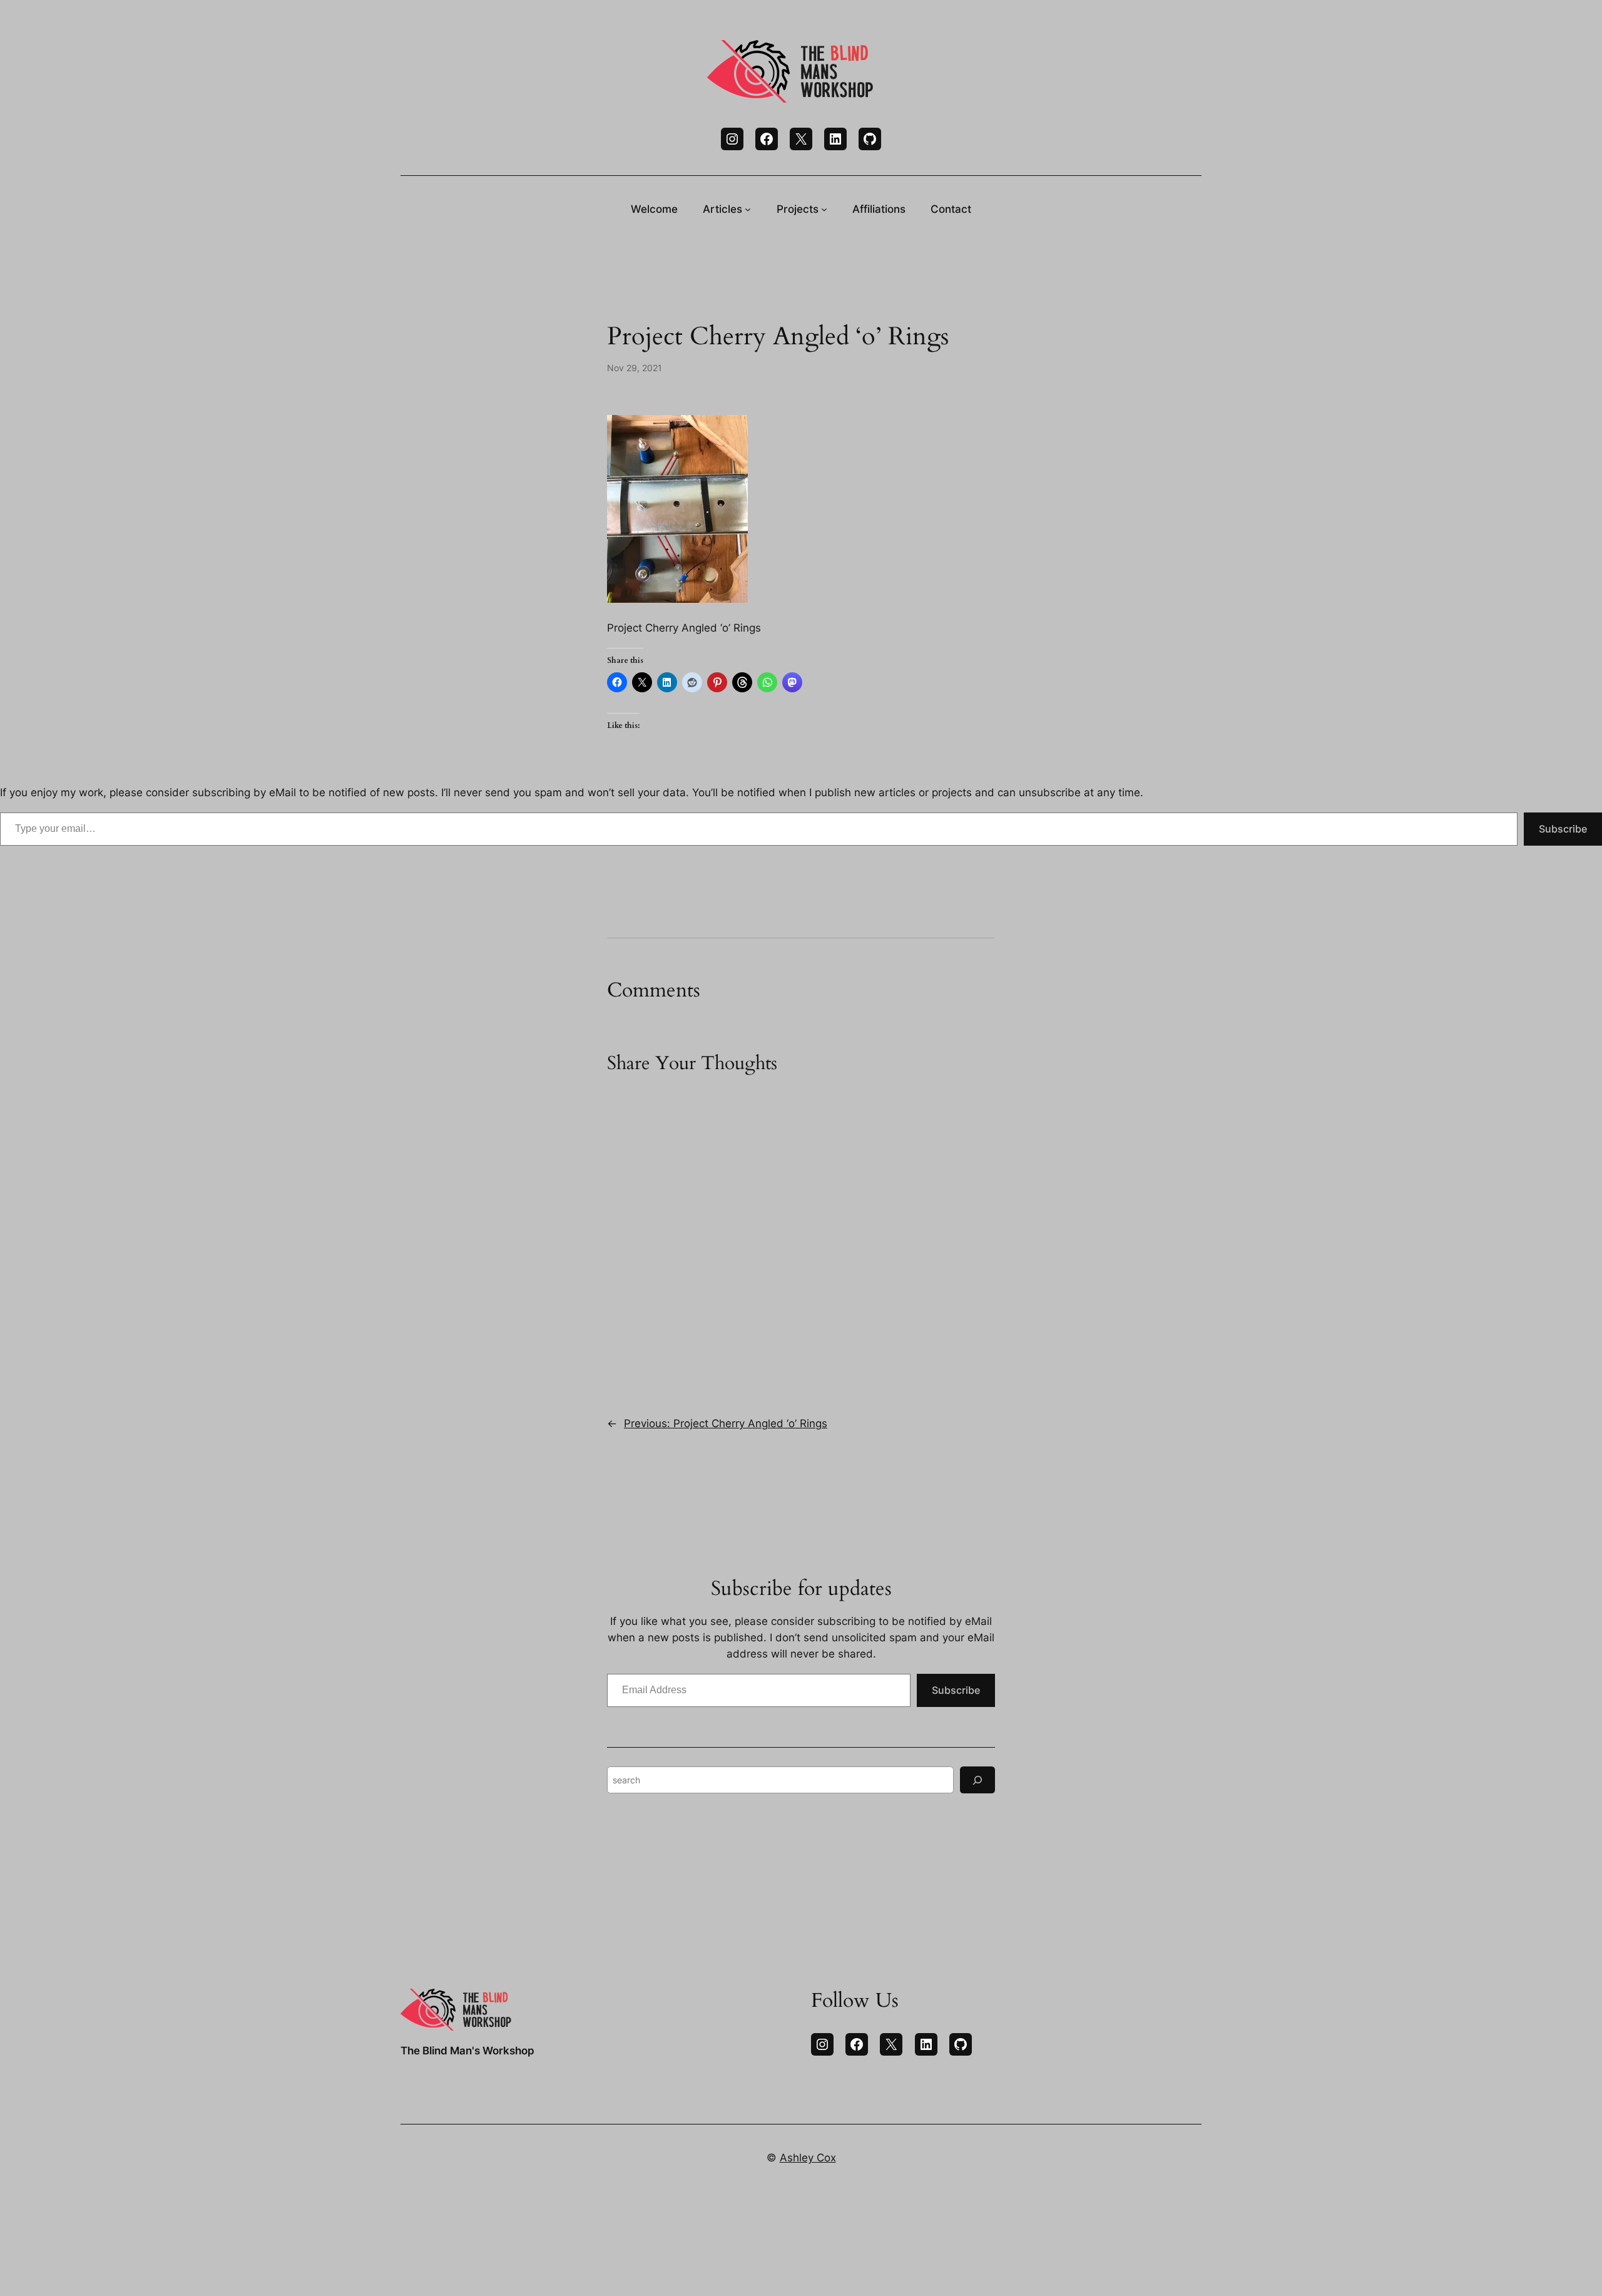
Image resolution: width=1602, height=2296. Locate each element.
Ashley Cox (808, 2158)
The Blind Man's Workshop (467, 2051)
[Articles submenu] (748, 209)
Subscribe (1563, 829)
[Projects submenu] (824, 209)
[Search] (977, 1780)
